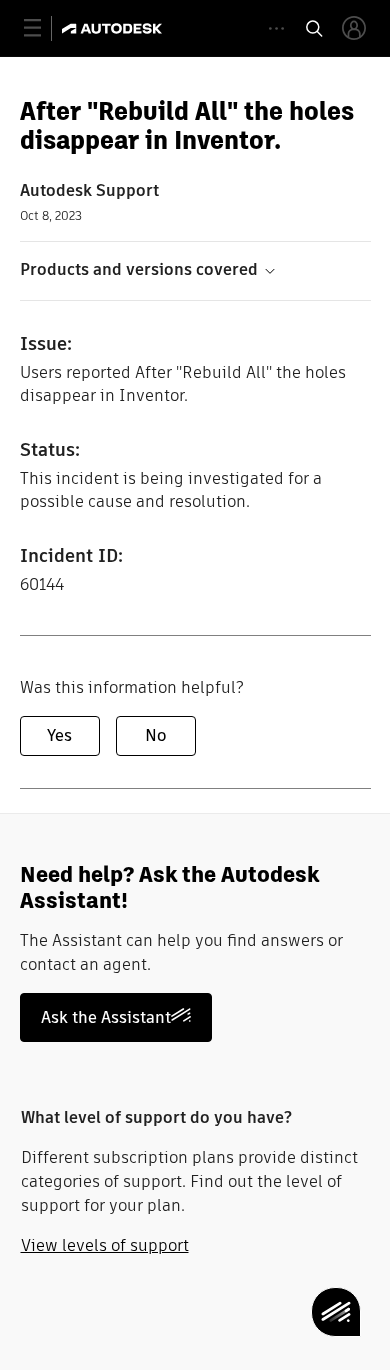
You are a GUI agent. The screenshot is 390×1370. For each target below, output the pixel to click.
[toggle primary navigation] (43, 28)
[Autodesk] (114, 28)
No (155, 735)
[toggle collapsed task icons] (276, 28)
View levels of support (105, 1245)
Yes (59, 735)
